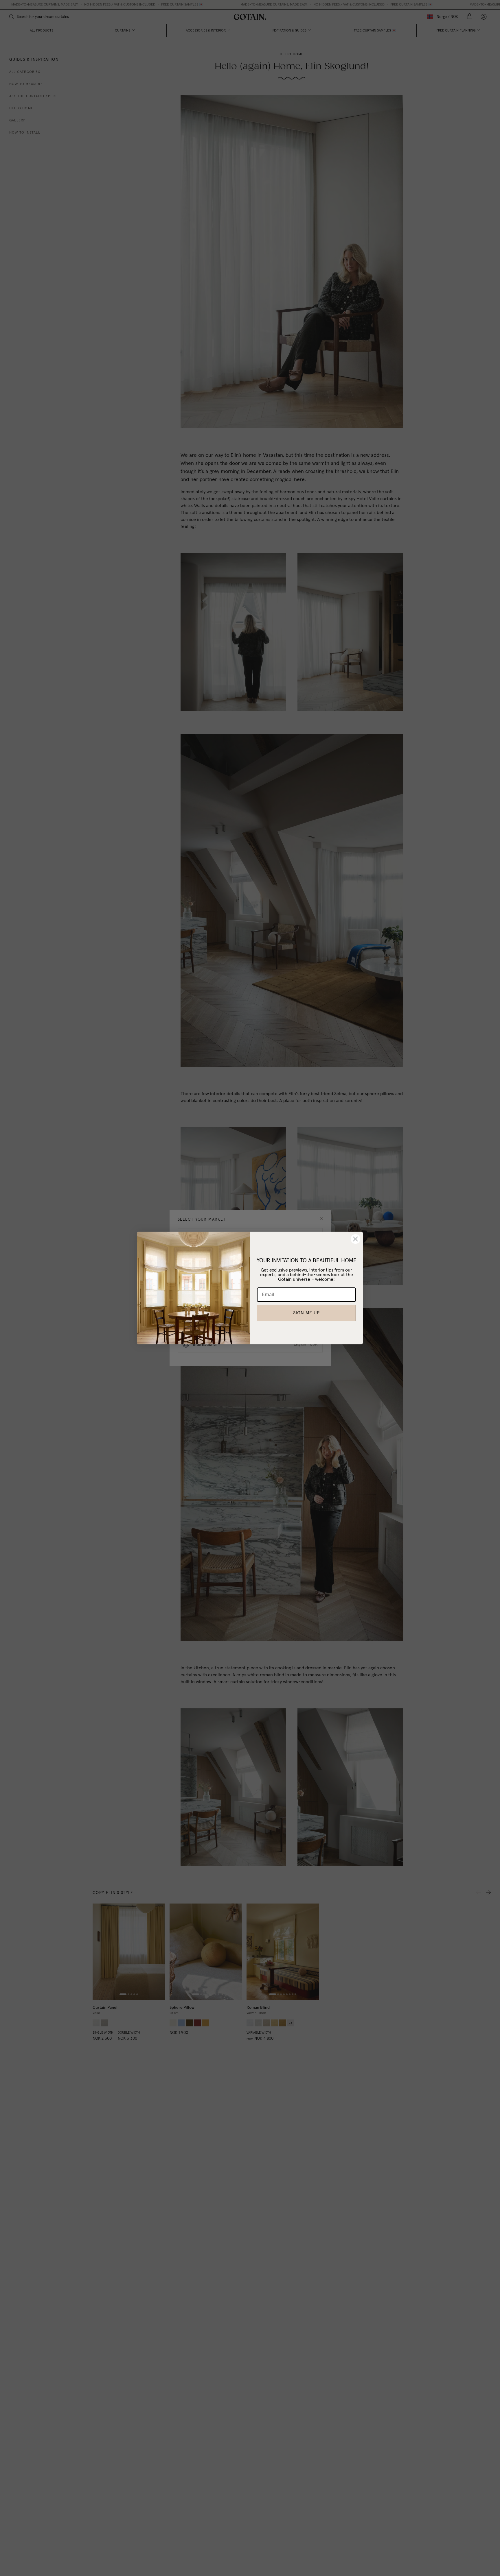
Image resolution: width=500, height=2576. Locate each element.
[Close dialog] (355, 1239)
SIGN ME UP (306, 1313)
